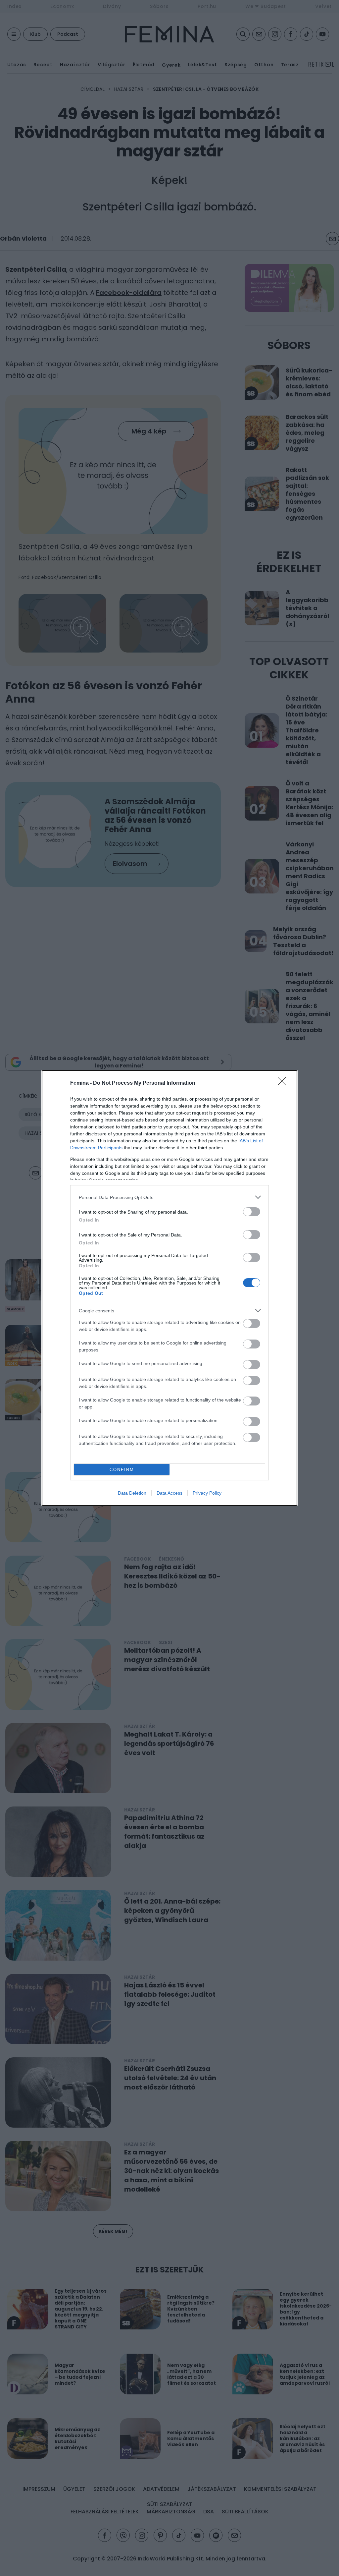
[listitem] (169, 1197)
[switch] (252, 1212)
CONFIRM (122, 1470)
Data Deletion (132, 1493)
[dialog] (169, 1288)
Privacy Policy (207, 1493)
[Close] (284, 1083)
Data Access (169, 1493)
